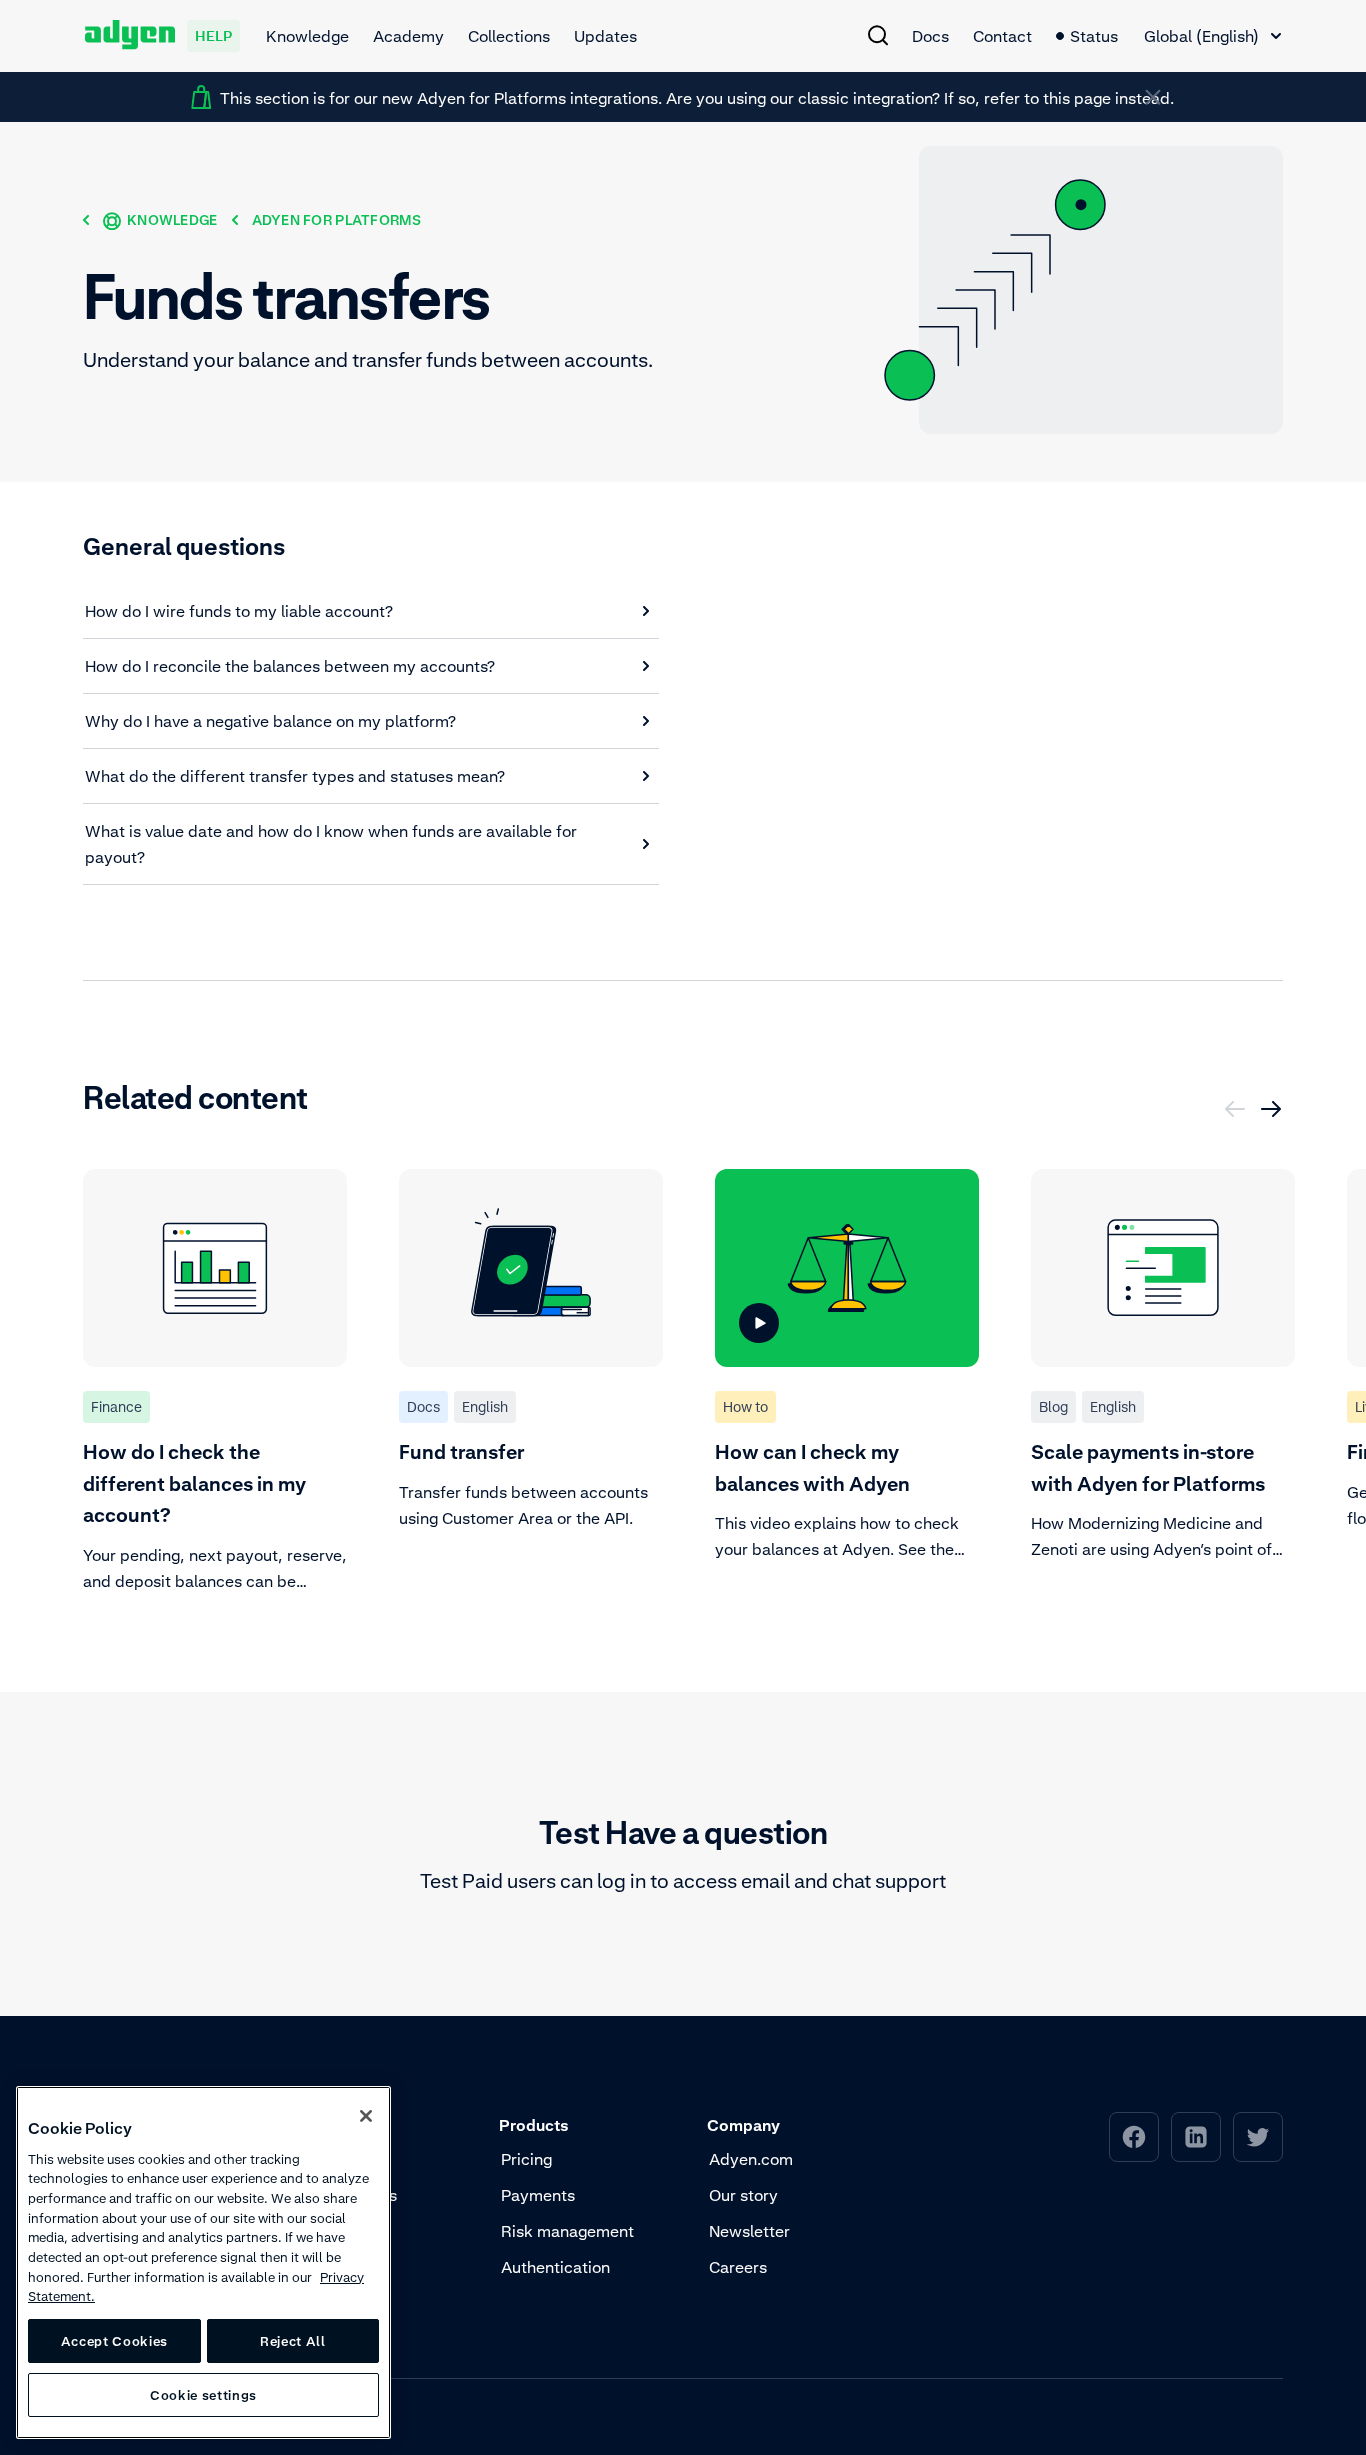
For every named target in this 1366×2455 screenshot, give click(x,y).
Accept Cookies (114, 2341)
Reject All (293, 2341)
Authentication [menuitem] (555, 2267)
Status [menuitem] (1094, 36)
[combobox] (1212, 36)
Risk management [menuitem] (567, 2231)
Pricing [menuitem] (526, 2159)
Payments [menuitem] (538, 2195)
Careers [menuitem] (738, 2267)
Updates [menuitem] (605, 36)
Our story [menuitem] (743, 2195)
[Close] (366, 2116)
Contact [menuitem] (1002, 36)
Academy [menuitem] (408, 36)
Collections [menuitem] (509, 36)
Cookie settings (203, 2395)
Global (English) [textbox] (1201, 36)
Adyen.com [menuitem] (751, 2159)
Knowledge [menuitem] (307, 36)
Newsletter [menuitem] (749, 2231)
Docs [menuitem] (930, 36)
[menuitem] (878, 35)
